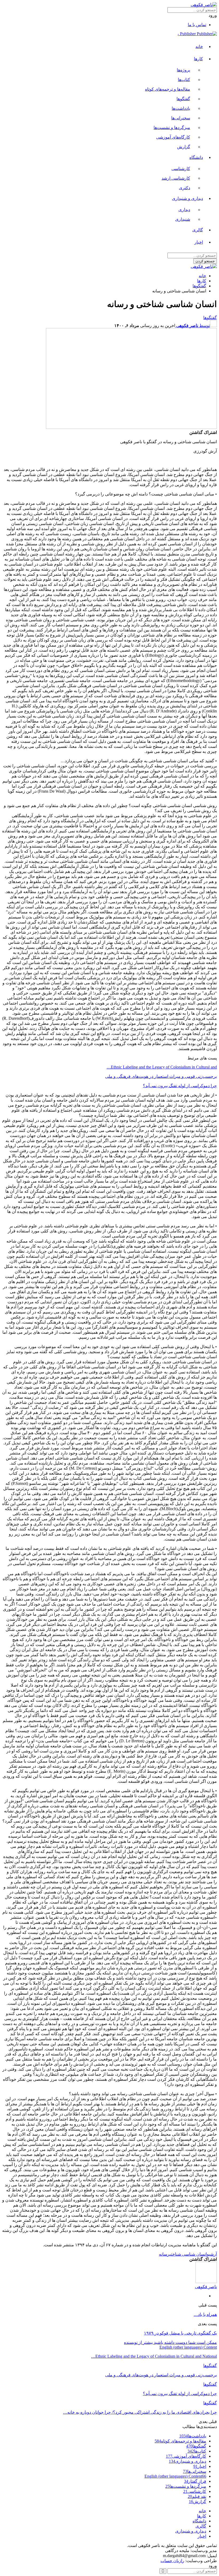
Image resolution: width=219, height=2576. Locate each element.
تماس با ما (197, 25)
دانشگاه (196, 157)
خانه (199, 47)
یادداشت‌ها (181, 108)
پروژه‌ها (183, 70)
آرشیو (212, 2254)
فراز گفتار (195, 2481)
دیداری (184, 210)
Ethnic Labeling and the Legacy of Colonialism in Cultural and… (162, 1067)
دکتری (185, 188)
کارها (198, 59)
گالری (198, 230)
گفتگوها (183, 99)
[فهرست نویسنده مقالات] (206, 2282)
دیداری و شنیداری (187, 198)
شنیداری (183, 219)
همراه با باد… (205, 2314)
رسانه (164, 2254)
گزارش (184, 147)
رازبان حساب (172, 2561)
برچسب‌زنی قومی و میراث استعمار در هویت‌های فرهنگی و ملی (161, 1076)
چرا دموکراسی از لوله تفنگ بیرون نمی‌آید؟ (180, 1086)
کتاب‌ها (184, 80)
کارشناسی (181, 169)
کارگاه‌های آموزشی (173, 137)
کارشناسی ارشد (176, 178)
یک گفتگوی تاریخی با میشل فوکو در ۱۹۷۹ (180, 2333)
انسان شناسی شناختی (188, 2254)
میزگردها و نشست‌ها (172, 128)
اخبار (199, 242)
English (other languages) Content (188, 2347)
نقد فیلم (197, 2496)
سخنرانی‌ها (181, 118)
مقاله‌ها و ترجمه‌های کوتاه (168, 89)
